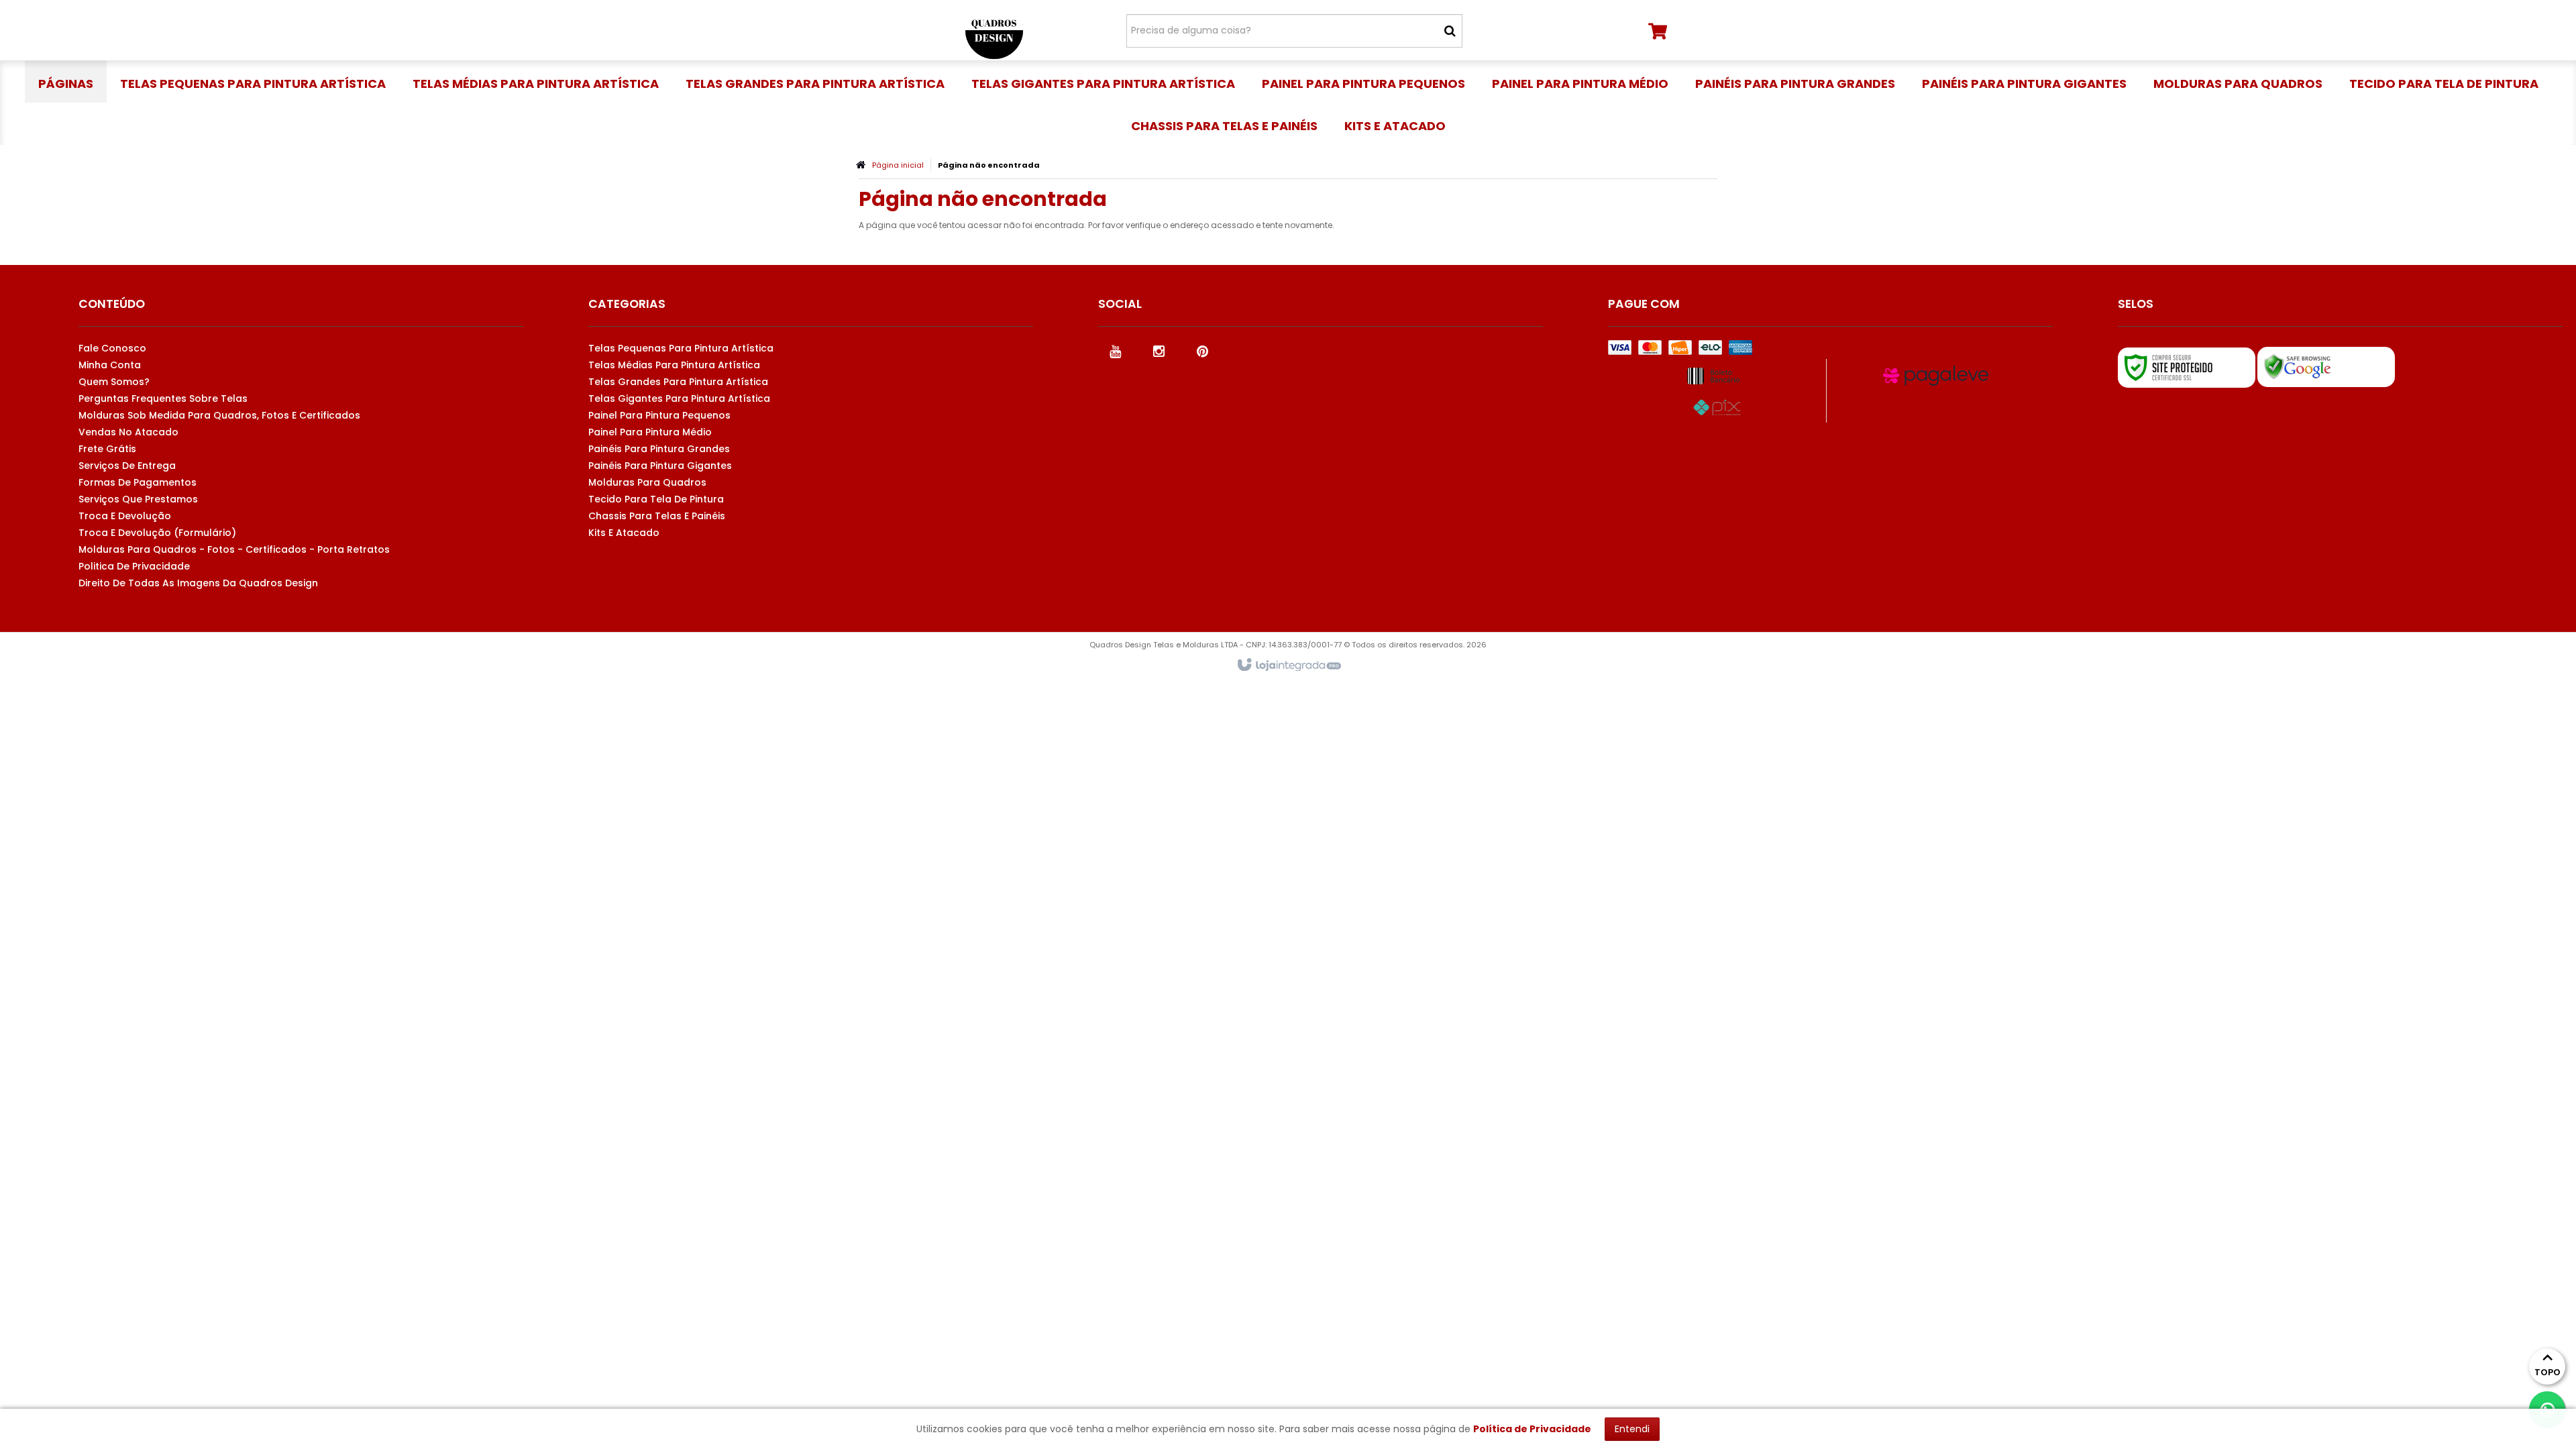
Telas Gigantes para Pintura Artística (679, 398)
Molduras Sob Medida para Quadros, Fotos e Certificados (219, 415)
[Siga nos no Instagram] (1159, 350)
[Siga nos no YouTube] (1115, 350)
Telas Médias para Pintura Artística (674, 365)
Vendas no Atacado (128, 432)
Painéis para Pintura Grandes (659, 449)
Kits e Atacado (624, 533)
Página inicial (898, 165)
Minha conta (110, 365)
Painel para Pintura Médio (650, 432)
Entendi (1632, 1429)
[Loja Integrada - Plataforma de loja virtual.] (1288, 665)
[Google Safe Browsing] (2326, 367)
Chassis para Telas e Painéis (657, 516)
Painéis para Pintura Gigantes (660, 466)
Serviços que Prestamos (138, 499)
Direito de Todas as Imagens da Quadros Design (198, 583)
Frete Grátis (107, 449)
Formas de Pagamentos (138, 482)
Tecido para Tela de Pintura (656, 499)
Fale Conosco (112, 348)
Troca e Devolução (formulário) (157, 533)
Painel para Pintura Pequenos (659, 415)
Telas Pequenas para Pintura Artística (681, 348)
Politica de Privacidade (134, 566)
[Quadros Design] (994, 30)
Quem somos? (114, 382)
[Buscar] (1450, 31)
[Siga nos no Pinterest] (1202, 350)
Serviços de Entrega (127, 466)
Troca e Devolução (125, 516)
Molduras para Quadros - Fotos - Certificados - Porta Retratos (234, 549)
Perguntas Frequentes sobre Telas (163, 398)
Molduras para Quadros (647, 482)
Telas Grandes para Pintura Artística (678, 382)
